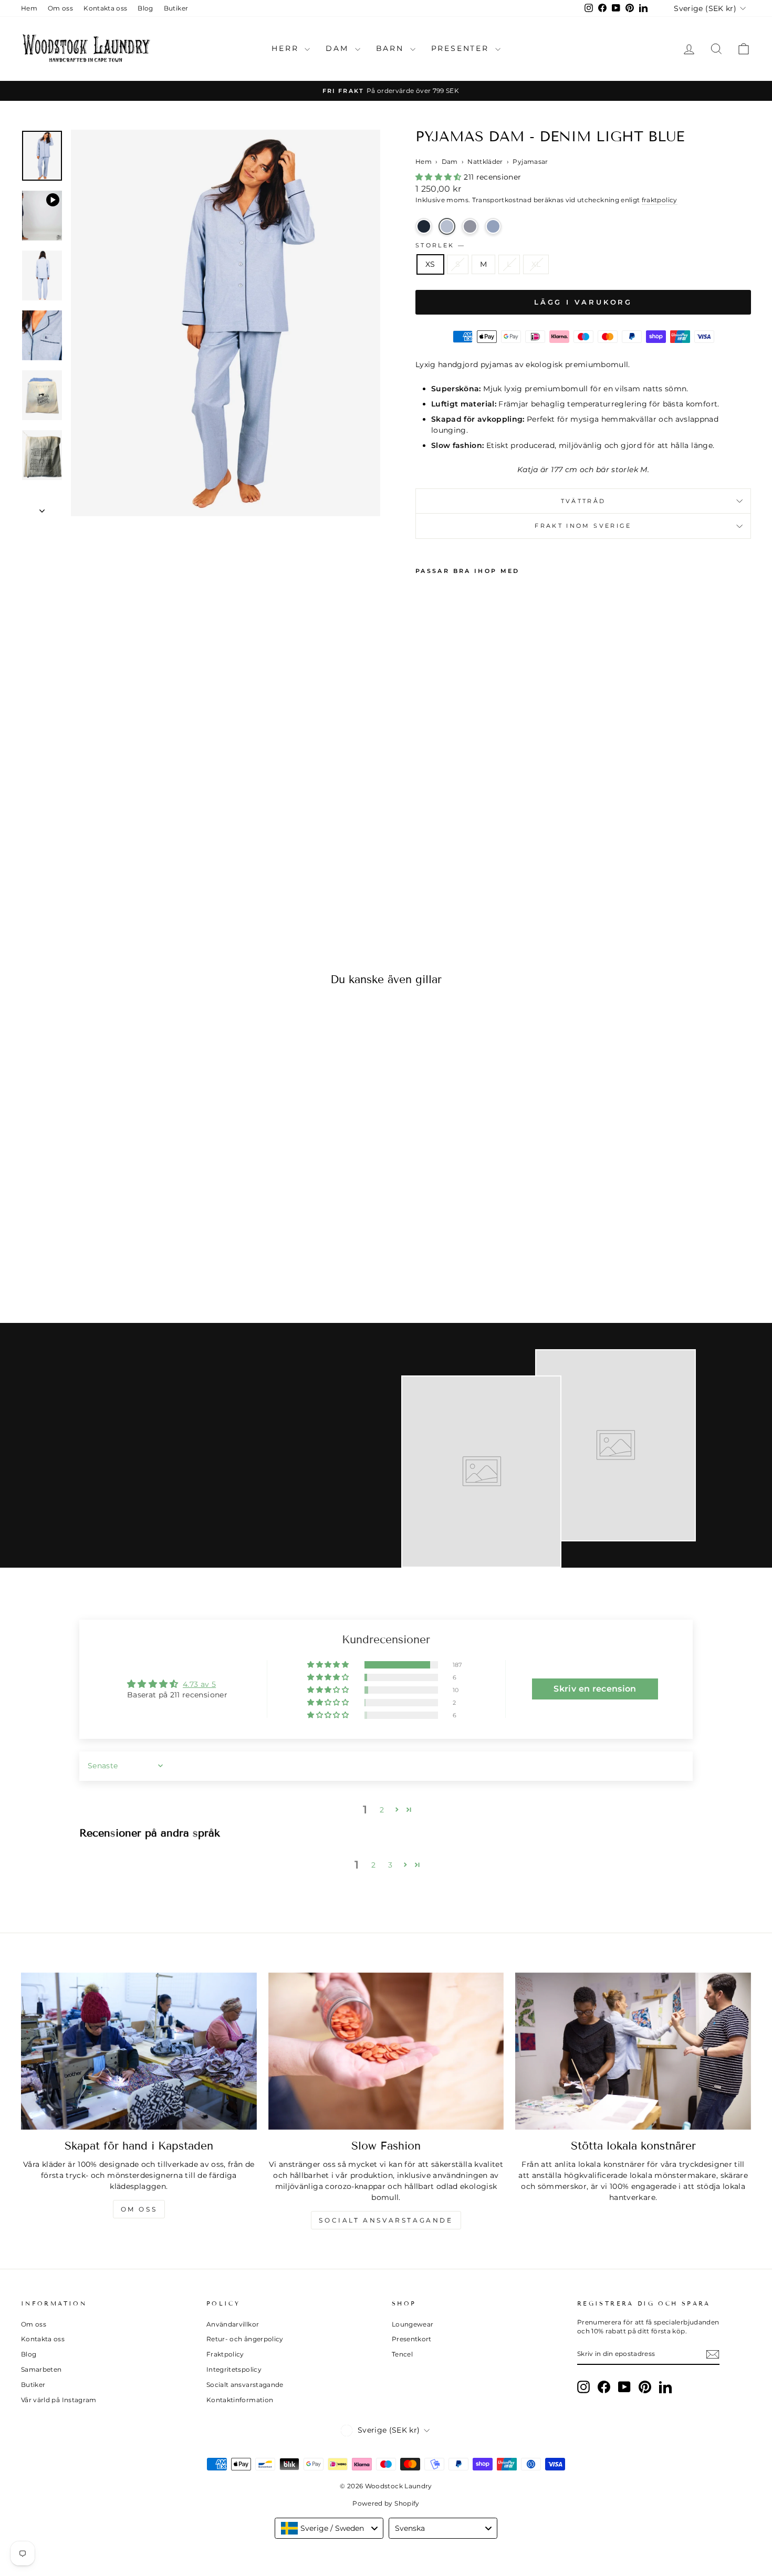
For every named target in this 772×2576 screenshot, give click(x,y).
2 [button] (382, 1810)
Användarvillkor (233, 2324)
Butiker (176, 8)
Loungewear (413, 2324)
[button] (440, 177)
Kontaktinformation (240, 2400)
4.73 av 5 (199, 1684)
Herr (287, 48)
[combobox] (329, 2528)
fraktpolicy (660, 200)
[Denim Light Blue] (447, 226)
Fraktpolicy (225, 2354)
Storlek (440, 245)
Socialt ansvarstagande (386, 2220)
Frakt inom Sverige (583, 526)
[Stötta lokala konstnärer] (633, 2051)
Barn (392, 48)
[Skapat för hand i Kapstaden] (139, 2051)
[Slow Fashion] (386, 2051)
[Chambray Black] (470, 226)
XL (536, 264)
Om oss (60, 8)
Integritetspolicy (234, 2369)
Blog (145, 8)
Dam (339, 48)
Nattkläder (485, 161)
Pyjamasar (530, 161)
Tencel (402, 2354)
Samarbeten (41, 2369)
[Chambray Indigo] (493, 226)
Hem (29, 8)
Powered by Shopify (386, 2503)
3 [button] (390, 1865)
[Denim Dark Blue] (424, 226)
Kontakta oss (105, 8)
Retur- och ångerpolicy (245, 2339)
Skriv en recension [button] (595, 1689)
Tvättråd (583, 501)
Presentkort (412, 2339)
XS (430, 264)
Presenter (462, 48)
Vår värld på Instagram (59, 2400)
